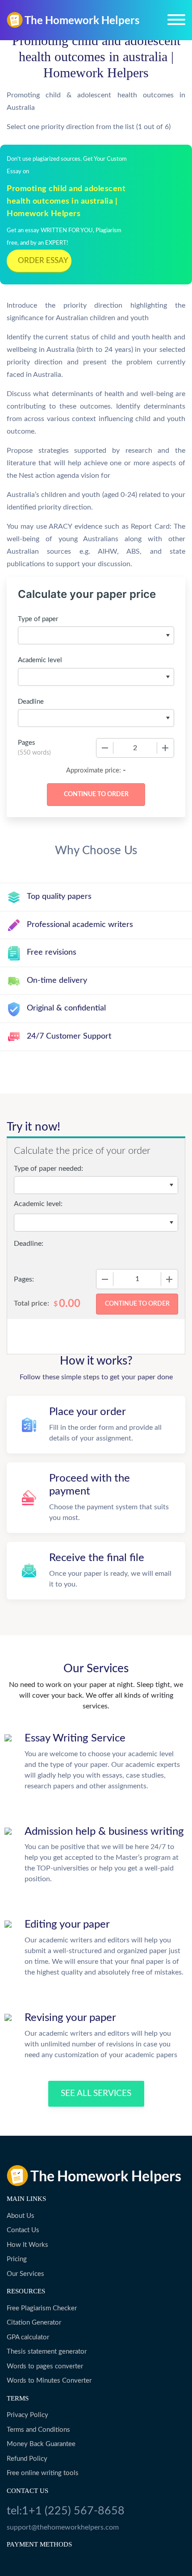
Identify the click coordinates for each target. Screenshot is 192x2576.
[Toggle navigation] (176, 20)
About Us (21, 2216)
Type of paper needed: (48, 1169)
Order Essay (43, 261)
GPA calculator (28, 2337)
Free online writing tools (43, 2473)
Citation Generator (34, 2323)
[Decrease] (105, 748)
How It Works (27, 2245)
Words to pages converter (45, 2366)
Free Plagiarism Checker (42, 2308)
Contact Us (23, 2230)
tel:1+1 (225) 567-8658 (66, 2511)
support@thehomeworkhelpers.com (63, 2527)
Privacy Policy (27, 2415)
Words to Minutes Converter (49, 2381)
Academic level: (38, 1204)
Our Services (25, 2274)
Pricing (17, 2259)
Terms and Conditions (38, 2430)
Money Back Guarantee (41, 2444)
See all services (96, 2094)
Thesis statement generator (47, 2352)
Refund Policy (27, 2459)
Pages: (24, 1279)
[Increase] (165, 748)
